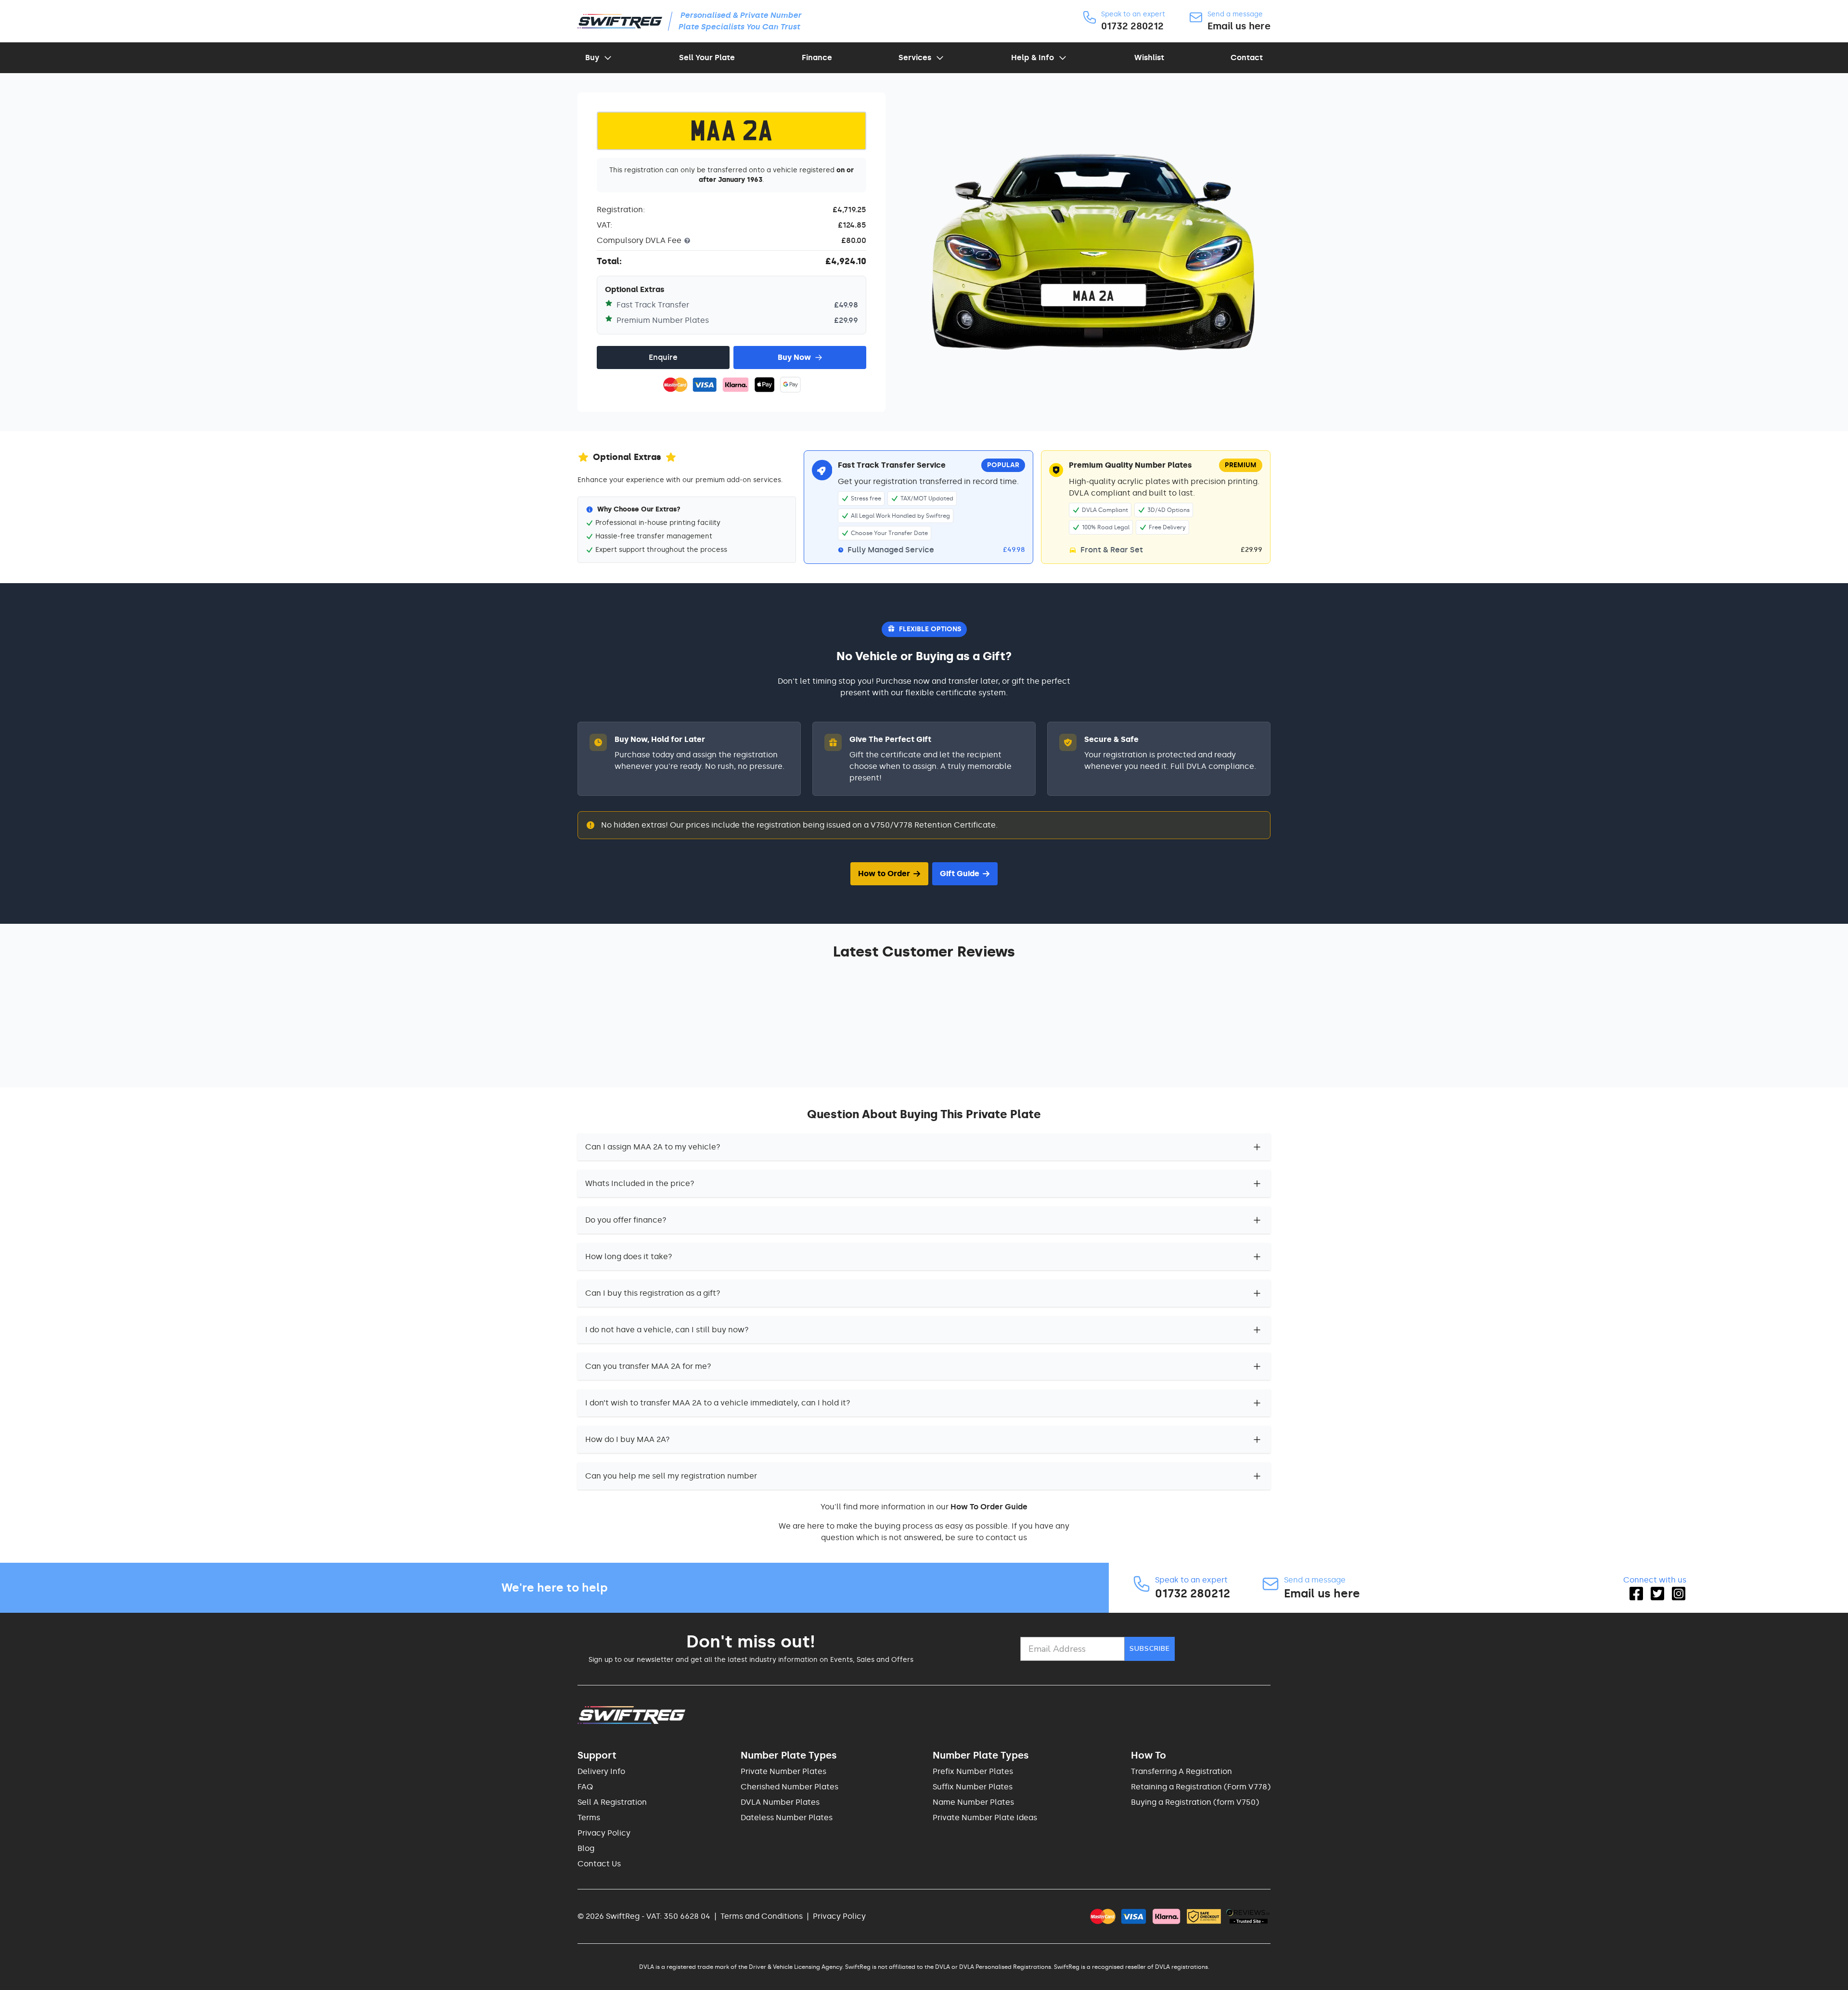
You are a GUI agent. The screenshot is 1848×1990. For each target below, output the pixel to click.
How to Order (884, 874)
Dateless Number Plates (787, 1818)
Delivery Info (601, 1771)
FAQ (585, 1787)
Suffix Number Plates (973, 1787)
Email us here (1239, 26)
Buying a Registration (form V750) (1195, 1802)
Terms (589, 1818)
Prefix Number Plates (973, 1771)
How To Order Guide (989, 1507)
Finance (817, 57)
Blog (586, 1848)
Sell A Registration (612, 1802)
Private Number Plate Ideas (985, 1818)
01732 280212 (1132, 26)
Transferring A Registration (1181, 1771)
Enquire (663, 357)
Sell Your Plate (707, 57)
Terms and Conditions (762, 1916)
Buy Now (794, 357)
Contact (1247, 57)
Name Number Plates (973, 1802)
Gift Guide (960, 874)
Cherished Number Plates (789, 1787)
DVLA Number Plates (780, 1802)
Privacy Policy (604, 1833)
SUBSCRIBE (1150, 1649)
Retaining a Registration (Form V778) (1201, 1787)
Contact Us (599, 1864)
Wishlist (1149, 57)
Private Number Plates (783, 1771)
